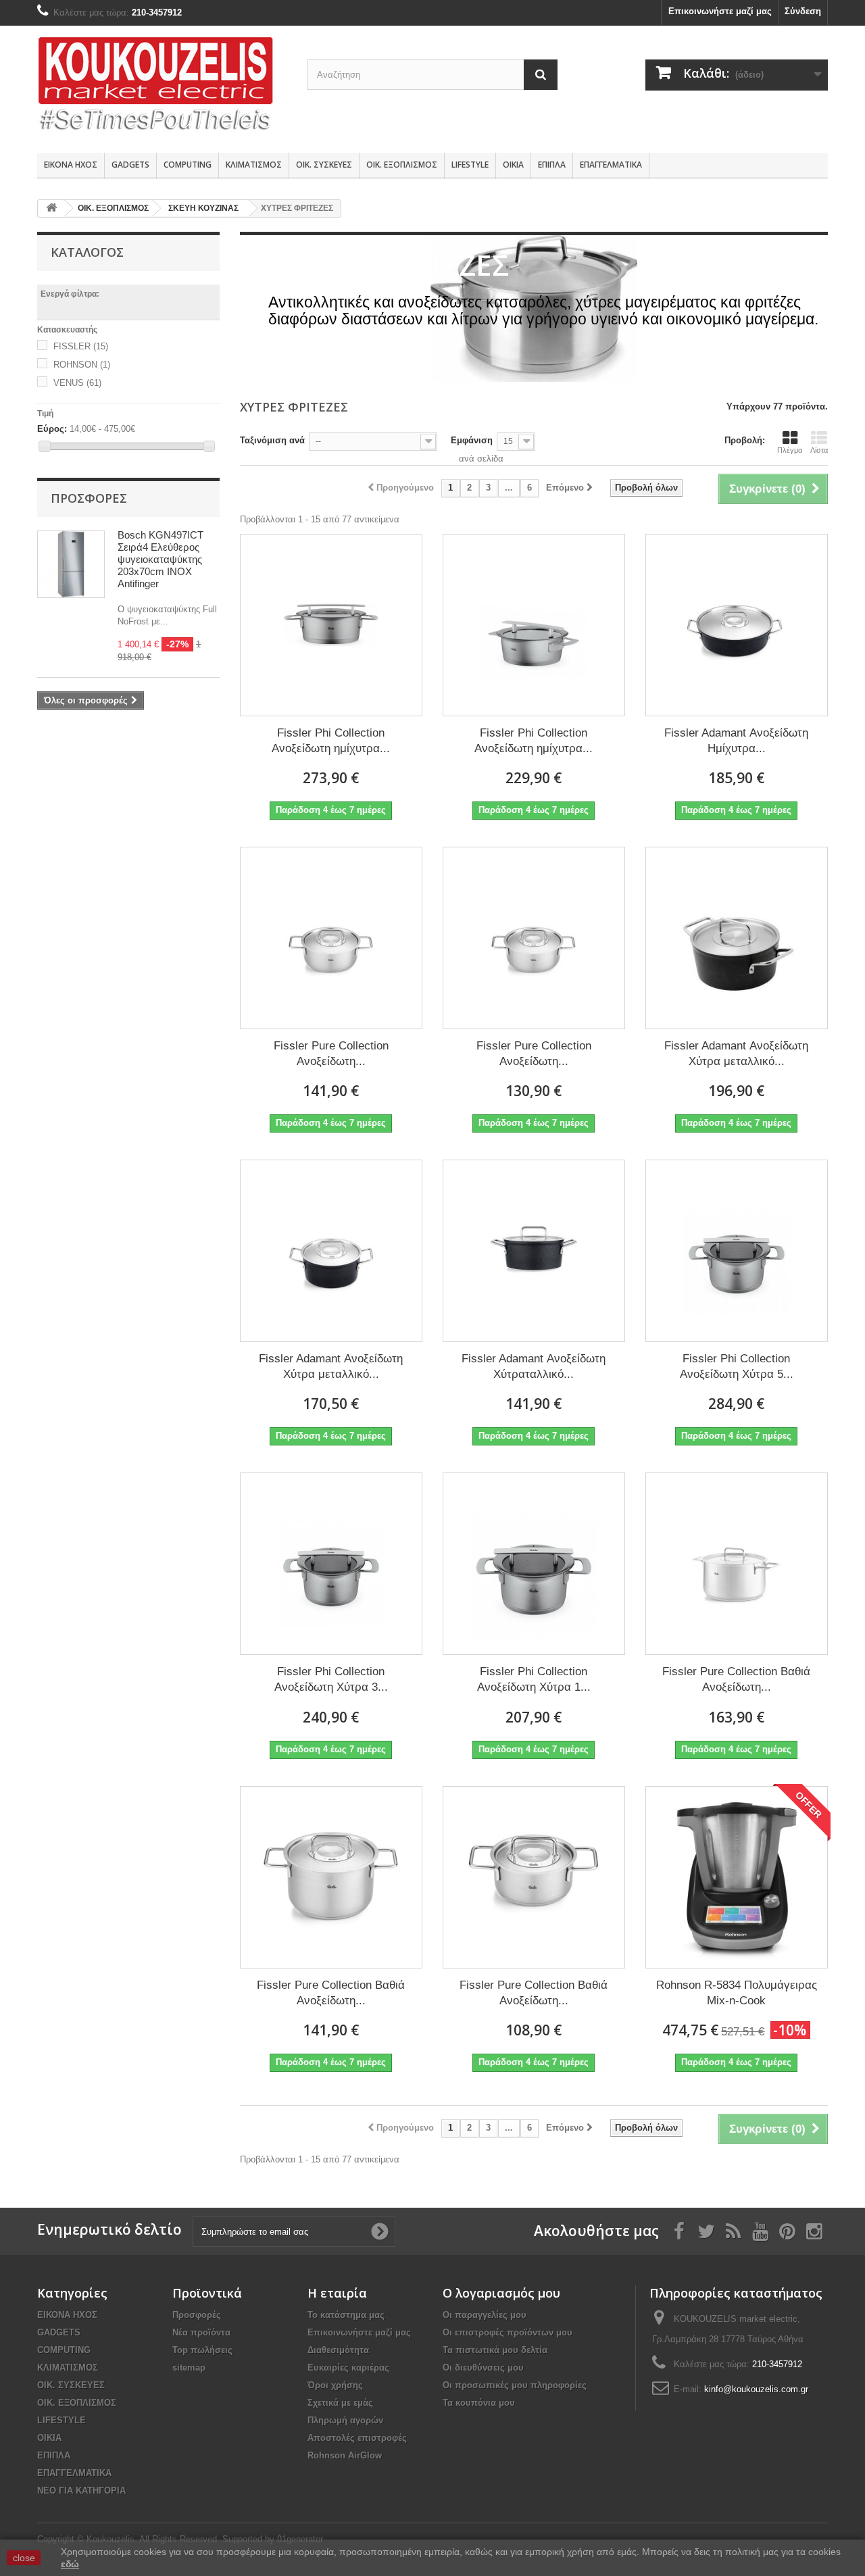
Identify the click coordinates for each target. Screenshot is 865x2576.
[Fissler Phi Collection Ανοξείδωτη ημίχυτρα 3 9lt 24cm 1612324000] (331, 625)
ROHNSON (82, 365)
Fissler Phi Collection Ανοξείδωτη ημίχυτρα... (331, 741)
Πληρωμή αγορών (345, 2420)
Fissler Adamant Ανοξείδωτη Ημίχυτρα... (736, 741)
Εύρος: (52, 429)
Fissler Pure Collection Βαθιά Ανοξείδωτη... (736, 1679)
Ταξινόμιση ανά (272, 440)
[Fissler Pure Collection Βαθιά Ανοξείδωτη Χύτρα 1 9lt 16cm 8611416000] (534, 1877)
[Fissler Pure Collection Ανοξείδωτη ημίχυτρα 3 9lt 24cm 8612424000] (331, 938)
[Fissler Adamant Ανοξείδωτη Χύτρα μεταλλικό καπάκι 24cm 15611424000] (737, 938)
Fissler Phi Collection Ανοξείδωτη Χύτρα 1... (534, 1679)
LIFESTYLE (470, 165)
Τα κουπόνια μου (479, 2403)
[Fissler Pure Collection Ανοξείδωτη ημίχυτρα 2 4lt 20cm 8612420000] (534, 938)
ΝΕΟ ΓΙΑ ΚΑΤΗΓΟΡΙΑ (81, 2491)
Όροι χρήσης (335, 2385)
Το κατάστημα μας (346, 2315)
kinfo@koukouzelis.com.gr (756, 2389)
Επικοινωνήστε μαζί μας (720, 11)
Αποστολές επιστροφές (357, 2438)
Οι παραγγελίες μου (485, 2315)
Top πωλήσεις (202, 2350)
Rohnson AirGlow (345, 2455)
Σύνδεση (803, 11)
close (24, 2558)
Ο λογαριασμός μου (501, 2293)
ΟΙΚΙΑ (513, 165)
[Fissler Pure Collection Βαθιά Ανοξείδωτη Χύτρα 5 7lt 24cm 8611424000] (737, 1564)
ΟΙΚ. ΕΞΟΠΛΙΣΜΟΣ (402, 165)
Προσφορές (89, 498)
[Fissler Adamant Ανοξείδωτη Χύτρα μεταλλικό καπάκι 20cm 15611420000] (331, 1251)
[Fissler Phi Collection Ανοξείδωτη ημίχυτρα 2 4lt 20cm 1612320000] (534, 625)
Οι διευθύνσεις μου (483, 2368)
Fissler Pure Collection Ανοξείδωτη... (331, 1054)
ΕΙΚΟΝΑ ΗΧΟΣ (71, 165)
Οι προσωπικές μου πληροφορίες (515, 2385)
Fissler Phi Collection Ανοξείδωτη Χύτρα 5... (737, 1366)
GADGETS (130, 165)
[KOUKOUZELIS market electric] (162, 86)
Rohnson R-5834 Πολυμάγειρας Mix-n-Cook (737, 1993)
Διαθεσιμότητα (338, 2350)
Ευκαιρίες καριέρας (348, 2368)
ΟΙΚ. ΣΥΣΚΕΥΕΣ (324, 165)
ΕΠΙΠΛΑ (552, 165)
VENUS (77, 383)
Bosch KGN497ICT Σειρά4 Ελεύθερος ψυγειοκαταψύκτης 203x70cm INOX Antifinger (160, 559)
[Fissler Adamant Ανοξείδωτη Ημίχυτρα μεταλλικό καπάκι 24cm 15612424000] (737, 625)
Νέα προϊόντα (201, 2332)
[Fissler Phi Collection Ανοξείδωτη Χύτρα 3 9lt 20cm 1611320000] (331, 1564)
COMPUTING (188, 165)
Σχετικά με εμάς (340, 2403)
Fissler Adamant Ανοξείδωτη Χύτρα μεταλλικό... (736, 1054)
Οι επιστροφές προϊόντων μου (508, 2332)
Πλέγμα (790, 450)
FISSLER (81, 346)
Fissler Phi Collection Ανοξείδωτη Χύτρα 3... (331, 1679)
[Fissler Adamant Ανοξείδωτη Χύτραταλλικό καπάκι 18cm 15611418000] (534, 1251)
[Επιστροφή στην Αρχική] (51, 208)
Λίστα (819, 450)
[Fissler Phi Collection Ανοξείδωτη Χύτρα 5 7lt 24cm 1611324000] (737, 1251)
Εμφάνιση (472, 440)
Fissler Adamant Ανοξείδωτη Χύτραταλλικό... (534, 1366)
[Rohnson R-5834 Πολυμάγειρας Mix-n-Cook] (737, 1877)
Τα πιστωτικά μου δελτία (495, 2350)
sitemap (189, 2368)
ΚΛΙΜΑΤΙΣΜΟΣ (254, 165)
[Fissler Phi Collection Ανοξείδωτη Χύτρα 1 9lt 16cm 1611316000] (534, 1564)
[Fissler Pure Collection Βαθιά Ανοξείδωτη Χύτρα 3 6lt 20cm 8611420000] (331, 1877)
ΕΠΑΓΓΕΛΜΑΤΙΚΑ (611, 165)
